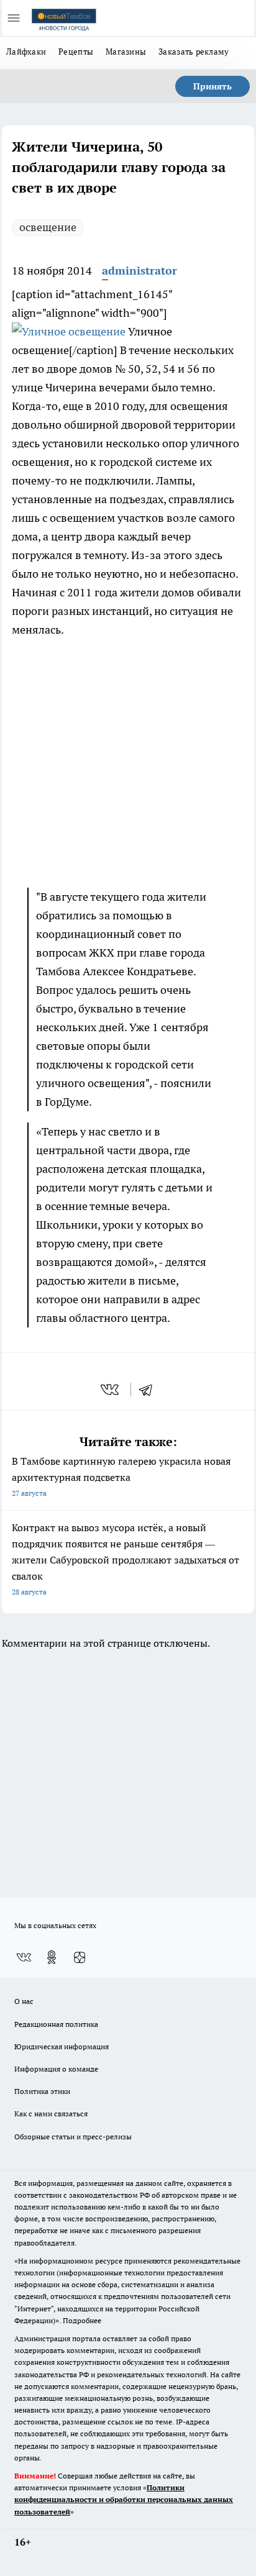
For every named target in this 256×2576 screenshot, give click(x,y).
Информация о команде (56, 2069)
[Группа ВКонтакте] (24, 1957)
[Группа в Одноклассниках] (52, 1957)
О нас (24, 2001)
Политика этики (42, 2091)
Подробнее (82, 2320)
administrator (139, 271)
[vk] (111, 1390)
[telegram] (150, 1390)
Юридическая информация (62, 2046)
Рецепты (76, 52)
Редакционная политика (56, 2024)
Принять (213, 86)
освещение (48, 227)
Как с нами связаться (51, 2114)
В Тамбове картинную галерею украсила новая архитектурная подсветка (121, 1476)
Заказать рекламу (194, 52)
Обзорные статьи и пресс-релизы (73, 2137)
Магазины (126, 52)
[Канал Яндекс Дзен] (80, 1957)
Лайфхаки (26, 52)
